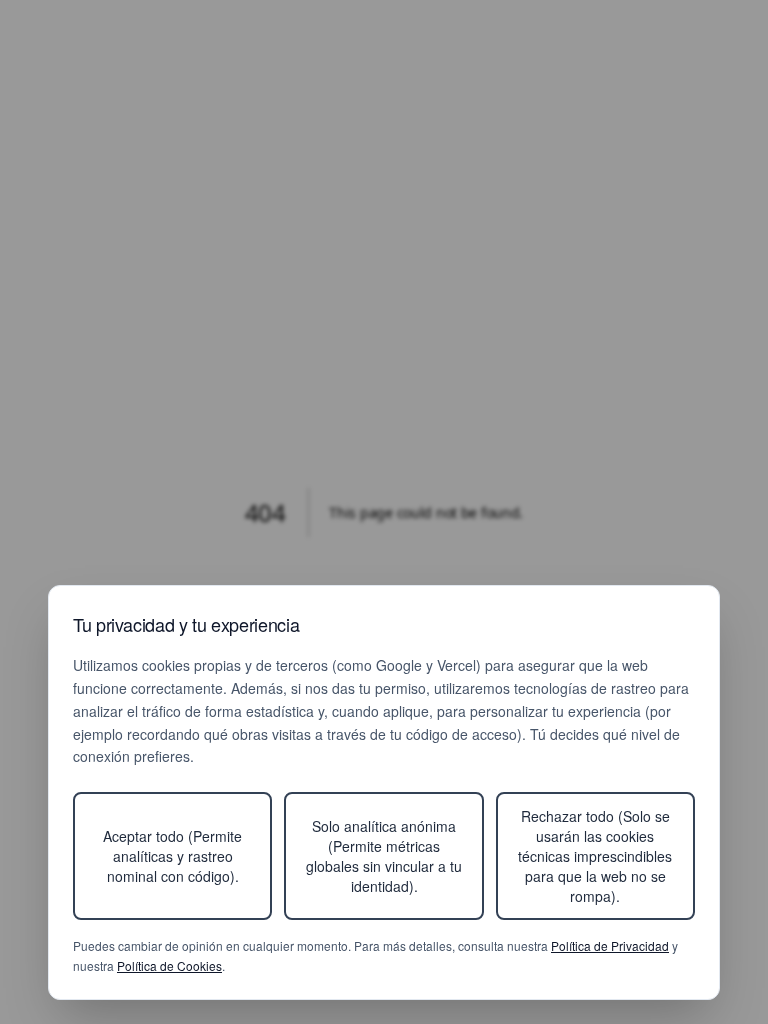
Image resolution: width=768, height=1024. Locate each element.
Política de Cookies (169, 965)
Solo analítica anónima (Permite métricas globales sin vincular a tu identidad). (384, 856)
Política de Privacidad (610, 945)
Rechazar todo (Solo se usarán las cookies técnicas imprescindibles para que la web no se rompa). (595, 856)
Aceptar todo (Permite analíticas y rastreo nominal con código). (172, 856)
